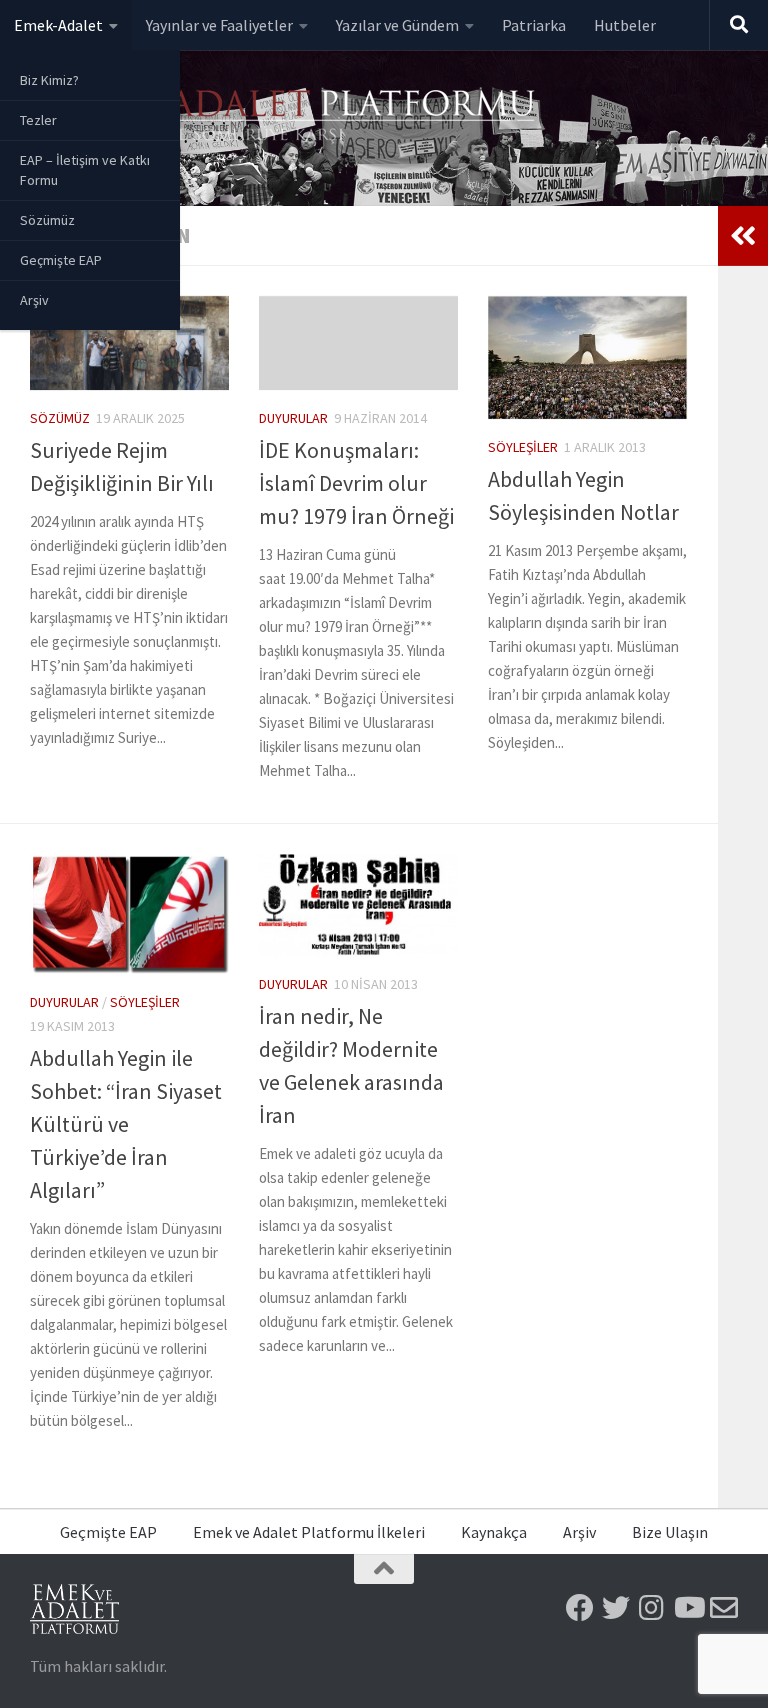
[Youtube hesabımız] (688, 1608)
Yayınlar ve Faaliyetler (219, 25)
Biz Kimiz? (49, 80)
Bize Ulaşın (670, 1532)
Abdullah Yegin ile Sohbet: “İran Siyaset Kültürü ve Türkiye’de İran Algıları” (126, 1124)
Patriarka (534, 25)
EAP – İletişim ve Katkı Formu (85, 170)
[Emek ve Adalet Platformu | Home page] (285, 117)
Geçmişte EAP (61, 260)
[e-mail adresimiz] (724, 1608)
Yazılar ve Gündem (397, 25)
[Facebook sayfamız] (580, 1608)
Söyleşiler (523, 447)
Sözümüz (47, 220)
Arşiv (34, 300)
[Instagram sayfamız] (652, 1608)
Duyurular (293, 418)
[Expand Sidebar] (743, 236)
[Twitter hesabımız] (616, 1608)
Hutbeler (625, 25)
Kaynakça (494, 1532)
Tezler (38, 120)
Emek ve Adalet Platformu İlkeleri (309, 1532)
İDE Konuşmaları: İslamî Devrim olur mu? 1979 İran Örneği (356, 483)
